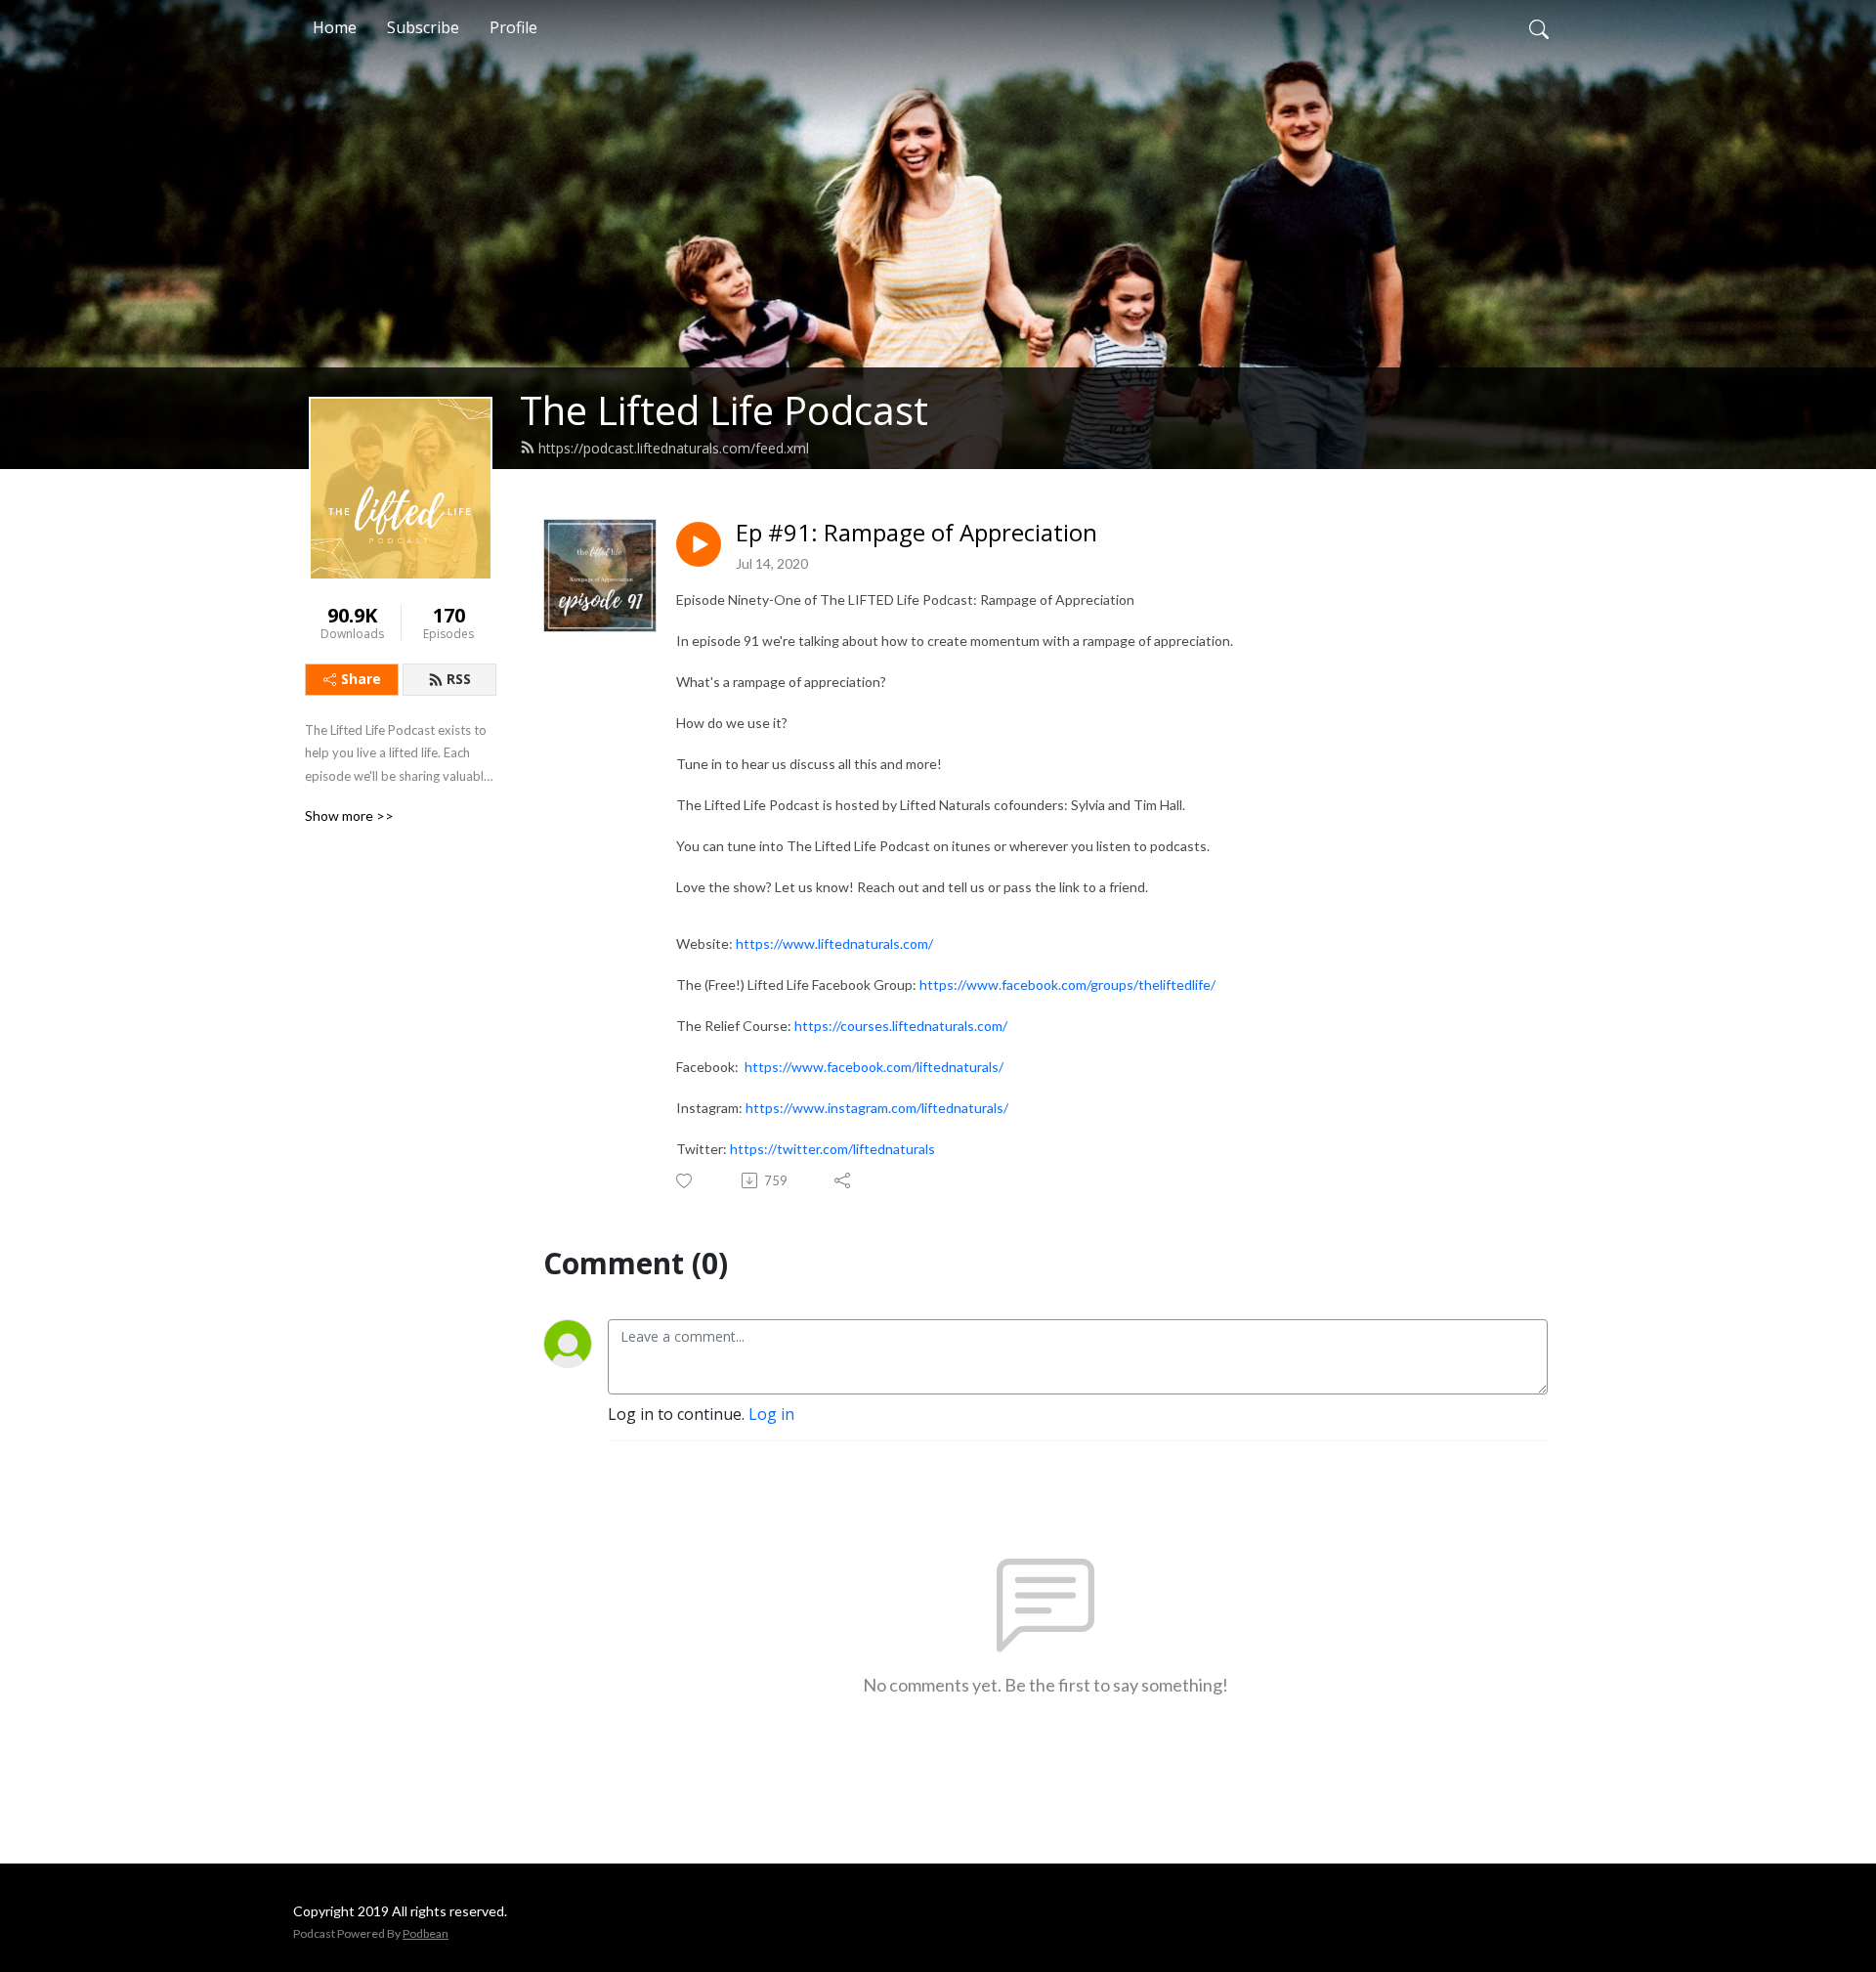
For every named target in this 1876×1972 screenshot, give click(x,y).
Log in (771, 1414)
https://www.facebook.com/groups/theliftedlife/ (1067, 985)
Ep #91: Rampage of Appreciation (917, 533)
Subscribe (423, 27)
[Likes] (685, 1181)
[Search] (1539, 27)
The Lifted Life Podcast (724, 410)
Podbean (426, 1933)
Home (335, 27)
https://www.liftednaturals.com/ (834, 943)
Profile (513, 27)
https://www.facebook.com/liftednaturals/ (874, 1067)
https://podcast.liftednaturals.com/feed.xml (674, 448)
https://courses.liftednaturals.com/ (901, 1026)
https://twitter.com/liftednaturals (832, 1149)
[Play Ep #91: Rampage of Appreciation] (699, 544)
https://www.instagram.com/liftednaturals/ (877, 1108)
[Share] (844, 1180)
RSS (459, 679)
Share (361, 679)
